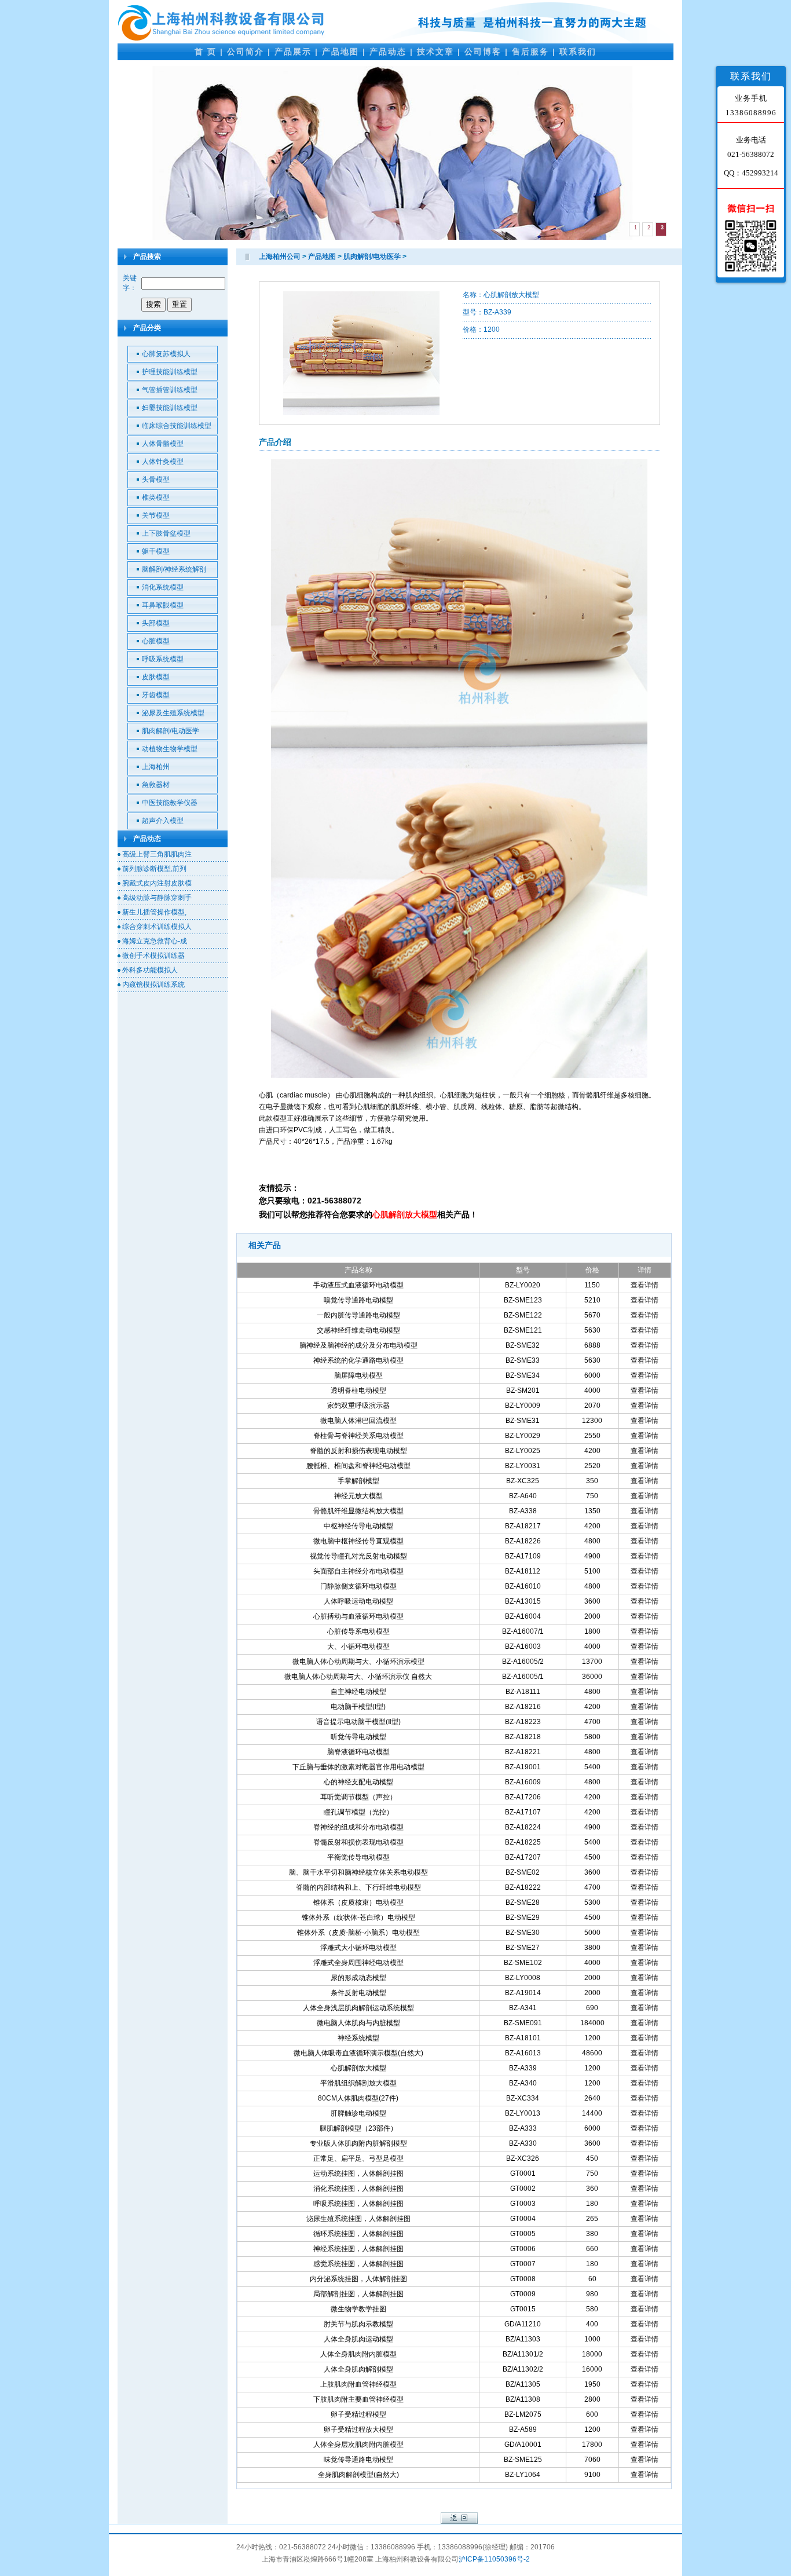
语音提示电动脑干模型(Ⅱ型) (358, 1722)
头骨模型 (156, 480)
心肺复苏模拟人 (166, 354)
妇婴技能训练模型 (170, 408)
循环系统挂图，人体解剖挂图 (358, 2234)
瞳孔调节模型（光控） (358, 1812)
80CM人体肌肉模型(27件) (358, 2098)
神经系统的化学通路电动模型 (358, 1360)
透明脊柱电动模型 (358, 1391)
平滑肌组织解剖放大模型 (358, 2083)
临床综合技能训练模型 (177, 426)
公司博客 (483, 52)
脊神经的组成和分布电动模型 (358, 1827)
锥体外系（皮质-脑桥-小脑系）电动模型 (358, 1933)
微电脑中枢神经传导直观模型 (358, 1541)
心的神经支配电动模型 (358, 1782)
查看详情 (644, 1285)
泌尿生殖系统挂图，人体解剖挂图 (358, 2219)
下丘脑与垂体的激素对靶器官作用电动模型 (358, 1767)
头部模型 (156, 623)
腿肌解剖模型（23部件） (358, 2128)
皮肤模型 (156, 677)
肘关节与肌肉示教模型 (358, 2324)
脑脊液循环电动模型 (358, 1752)
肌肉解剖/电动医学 (171, 731)
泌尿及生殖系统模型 (173, 713)
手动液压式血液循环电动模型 (358, 1285)
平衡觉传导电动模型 (358, 1857)
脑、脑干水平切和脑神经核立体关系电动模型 (358, 1872)
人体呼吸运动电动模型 (358, 1601)
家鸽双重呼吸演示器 (358, 1406)
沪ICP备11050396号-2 (494, 2559)
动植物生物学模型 (170, 749)
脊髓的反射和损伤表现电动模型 (358, 1451)
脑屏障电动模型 (358, 1375)
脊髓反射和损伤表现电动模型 (358, 1842)
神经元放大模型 (358, 1496)
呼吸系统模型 (163, 659)
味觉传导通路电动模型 (358, 2460)
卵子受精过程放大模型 (358, 2429)
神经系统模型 (358, 2038)
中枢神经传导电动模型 (358, 1526)
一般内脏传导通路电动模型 (358, 1315)
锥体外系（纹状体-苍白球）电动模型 (358, 1918)
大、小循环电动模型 (358, 1646)
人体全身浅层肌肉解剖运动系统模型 (358, 2008)
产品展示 (293, 52)
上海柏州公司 (280, 257)
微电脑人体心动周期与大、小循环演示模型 (358, 1662)
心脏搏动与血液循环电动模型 (358, 1616)
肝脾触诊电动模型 (358, 2113)
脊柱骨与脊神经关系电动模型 (358, 1436)
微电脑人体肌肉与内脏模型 (358, 2023)
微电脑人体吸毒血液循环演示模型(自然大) (358, 2053)
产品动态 (388, 52)
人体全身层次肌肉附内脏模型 (358, 2445)
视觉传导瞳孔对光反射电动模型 (358, 1556)
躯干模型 (156, 551)
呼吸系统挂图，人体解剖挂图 (358, 2204)
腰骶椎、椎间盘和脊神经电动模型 (358, 1466)
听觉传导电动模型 (358, 1737)
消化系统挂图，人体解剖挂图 (358, 2189)
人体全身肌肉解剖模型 (358, 2369)
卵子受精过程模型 (358, 2414)
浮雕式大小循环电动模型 (358, 1948)
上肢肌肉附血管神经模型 (358, 2384)
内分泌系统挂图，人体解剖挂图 (358, 2279)
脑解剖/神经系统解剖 (174, 569)
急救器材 (156, 785)
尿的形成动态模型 (358, 1978)
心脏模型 (156, 641)
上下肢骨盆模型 (166, 533)
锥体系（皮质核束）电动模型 (358, 1902)
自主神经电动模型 (358, 1692)
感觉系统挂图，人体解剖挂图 (358, 2264)
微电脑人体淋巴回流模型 (358, 1421)
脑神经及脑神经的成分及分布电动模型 (358, 1345)
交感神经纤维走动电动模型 (358, 1330)
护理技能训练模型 (170, 372)
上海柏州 (156, 767)
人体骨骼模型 (163, 444)
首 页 (206, 52)
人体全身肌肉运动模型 (358, 2339)
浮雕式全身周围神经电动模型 (358, 1963)
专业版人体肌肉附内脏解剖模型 (358, 2143)
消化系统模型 (163, 587)
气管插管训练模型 (170, 390)
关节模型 (156, 515)
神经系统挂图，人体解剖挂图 (358, 2249)
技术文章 (435, 52)
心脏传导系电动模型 (358, 1631)
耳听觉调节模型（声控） (358, 1797)
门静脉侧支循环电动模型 (358, 1586)
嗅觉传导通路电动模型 (358, 1300)
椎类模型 (156, 497)
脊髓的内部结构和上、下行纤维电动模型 (358, 1887)
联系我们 (578, 52)
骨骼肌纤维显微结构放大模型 (358, 1511)
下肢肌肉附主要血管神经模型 (358, 2399)
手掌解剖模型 (358, 1481)
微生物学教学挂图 (358, 2309)
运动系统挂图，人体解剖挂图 (358, 2173)
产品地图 (340, 52)
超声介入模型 (163, 821)
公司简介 (246, 52)
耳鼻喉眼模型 (163, 605)
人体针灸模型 (163, 462)
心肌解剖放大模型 (358, 2068)
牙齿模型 (156, 695)
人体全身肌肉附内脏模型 (358, 2354)
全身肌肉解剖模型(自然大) (358, 2475)
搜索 (153, 304)
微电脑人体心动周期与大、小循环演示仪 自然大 (358, 1677)
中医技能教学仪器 (170, 803)
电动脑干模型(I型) (358, 1707)
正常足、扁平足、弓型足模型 (358, 2158)
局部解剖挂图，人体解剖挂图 (358, 2294)
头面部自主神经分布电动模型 (358, 1571)
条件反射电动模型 (358, 1993)
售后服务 (530, 52)
